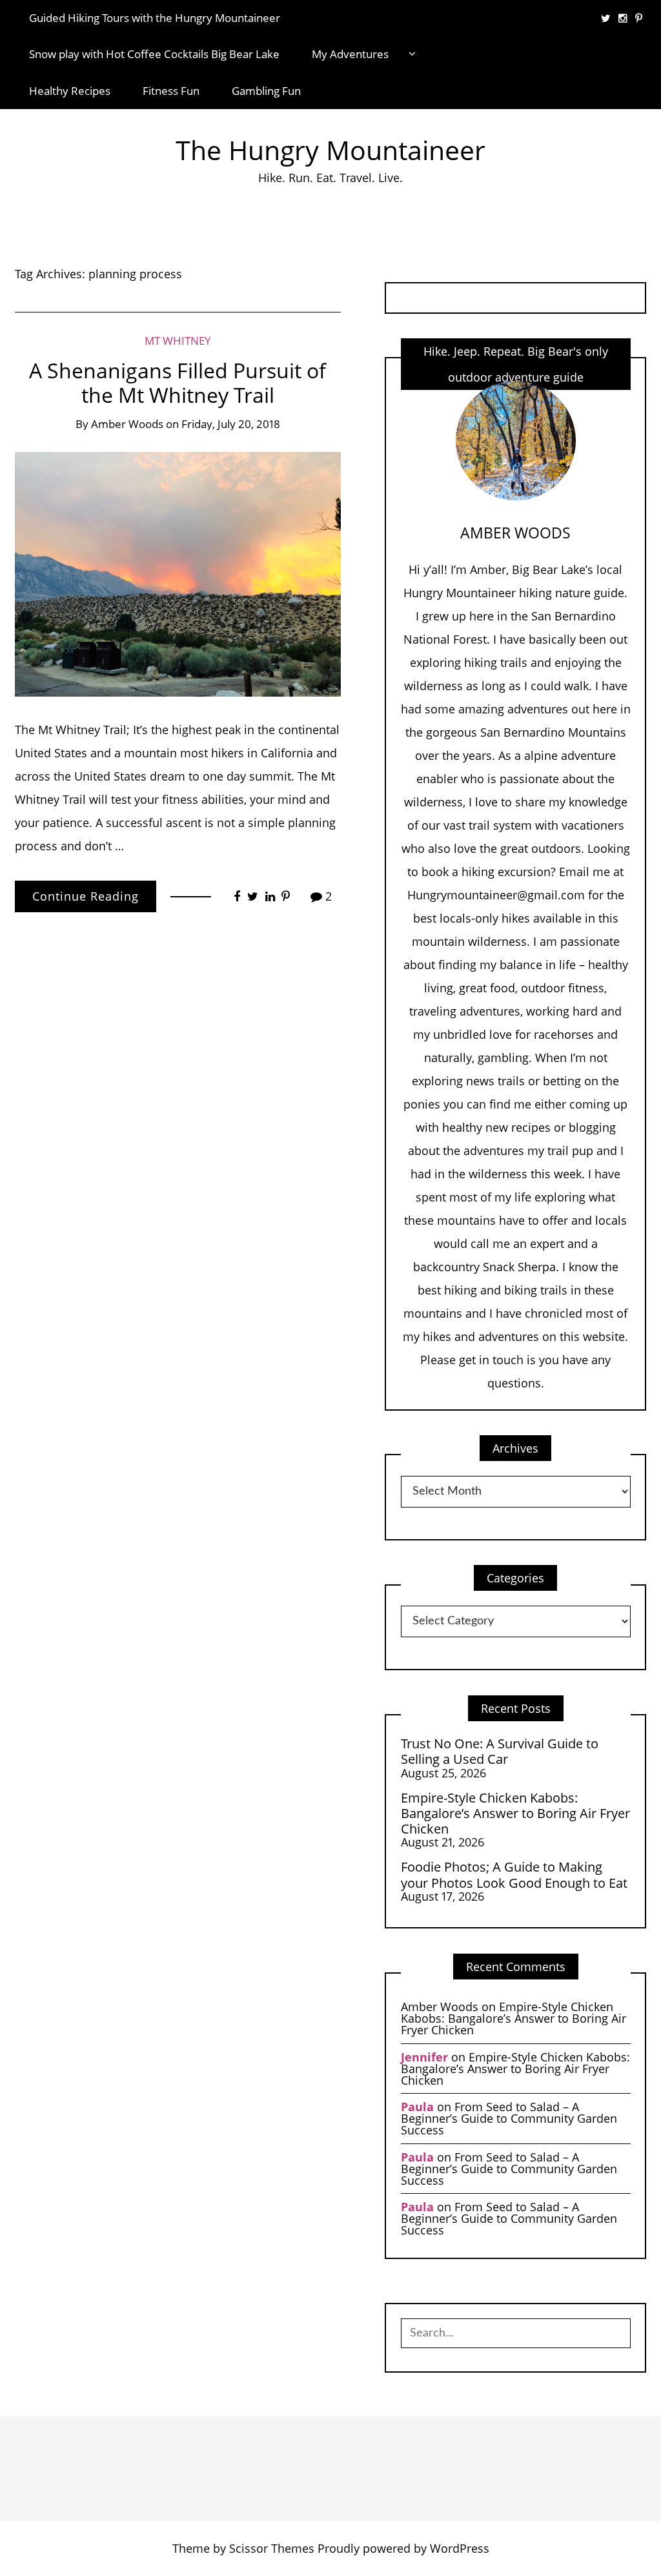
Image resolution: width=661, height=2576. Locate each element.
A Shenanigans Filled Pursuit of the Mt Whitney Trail (178, 383)
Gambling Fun (266, 91)
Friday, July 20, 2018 (231, 424)
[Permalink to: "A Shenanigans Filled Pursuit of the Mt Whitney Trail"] (178, 573)
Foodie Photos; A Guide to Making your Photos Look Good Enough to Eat (514, 1875)
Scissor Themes (272, 2548)
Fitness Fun (171, 91)
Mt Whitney (178, 341)
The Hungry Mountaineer (330, 150)
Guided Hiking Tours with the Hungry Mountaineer (155, 18)
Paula (417, 2107)
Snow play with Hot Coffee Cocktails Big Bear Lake (154, 54)
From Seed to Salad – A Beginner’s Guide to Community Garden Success (509, 2118)
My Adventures (350, 54)
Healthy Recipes (70, 91)
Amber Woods (127, 424)
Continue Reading (86, 896)
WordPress (460, 2548)
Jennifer (424, 2057)
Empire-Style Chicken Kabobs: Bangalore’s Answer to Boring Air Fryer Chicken (515, 1813)
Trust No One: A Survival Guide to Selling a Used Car (500, 1751)
